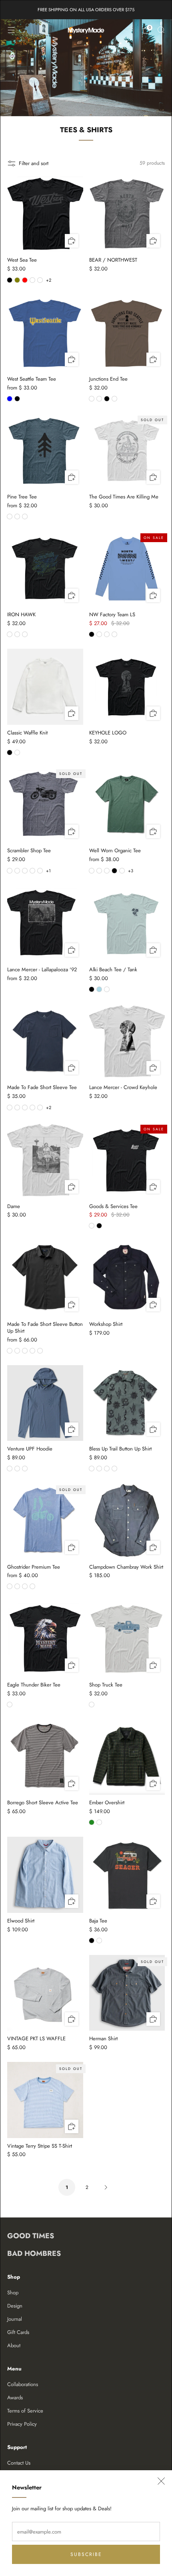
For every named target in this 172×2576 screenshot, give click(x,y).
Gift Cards (18, 2332)
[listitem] (86, 10)
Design (15, 2306)
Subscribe (86, 2554)
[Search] (161, 30)
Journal (15, 2319)
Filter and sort (34, 163)
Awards (15, 2397)
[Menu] (11, 30)
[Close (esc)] (161, 2481)
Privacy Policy (22, 2424)
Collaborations (23, 2384)
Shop (13, 2293)
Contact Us (19, 2463)
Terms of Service (25, 2411)
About (14, 2345)
